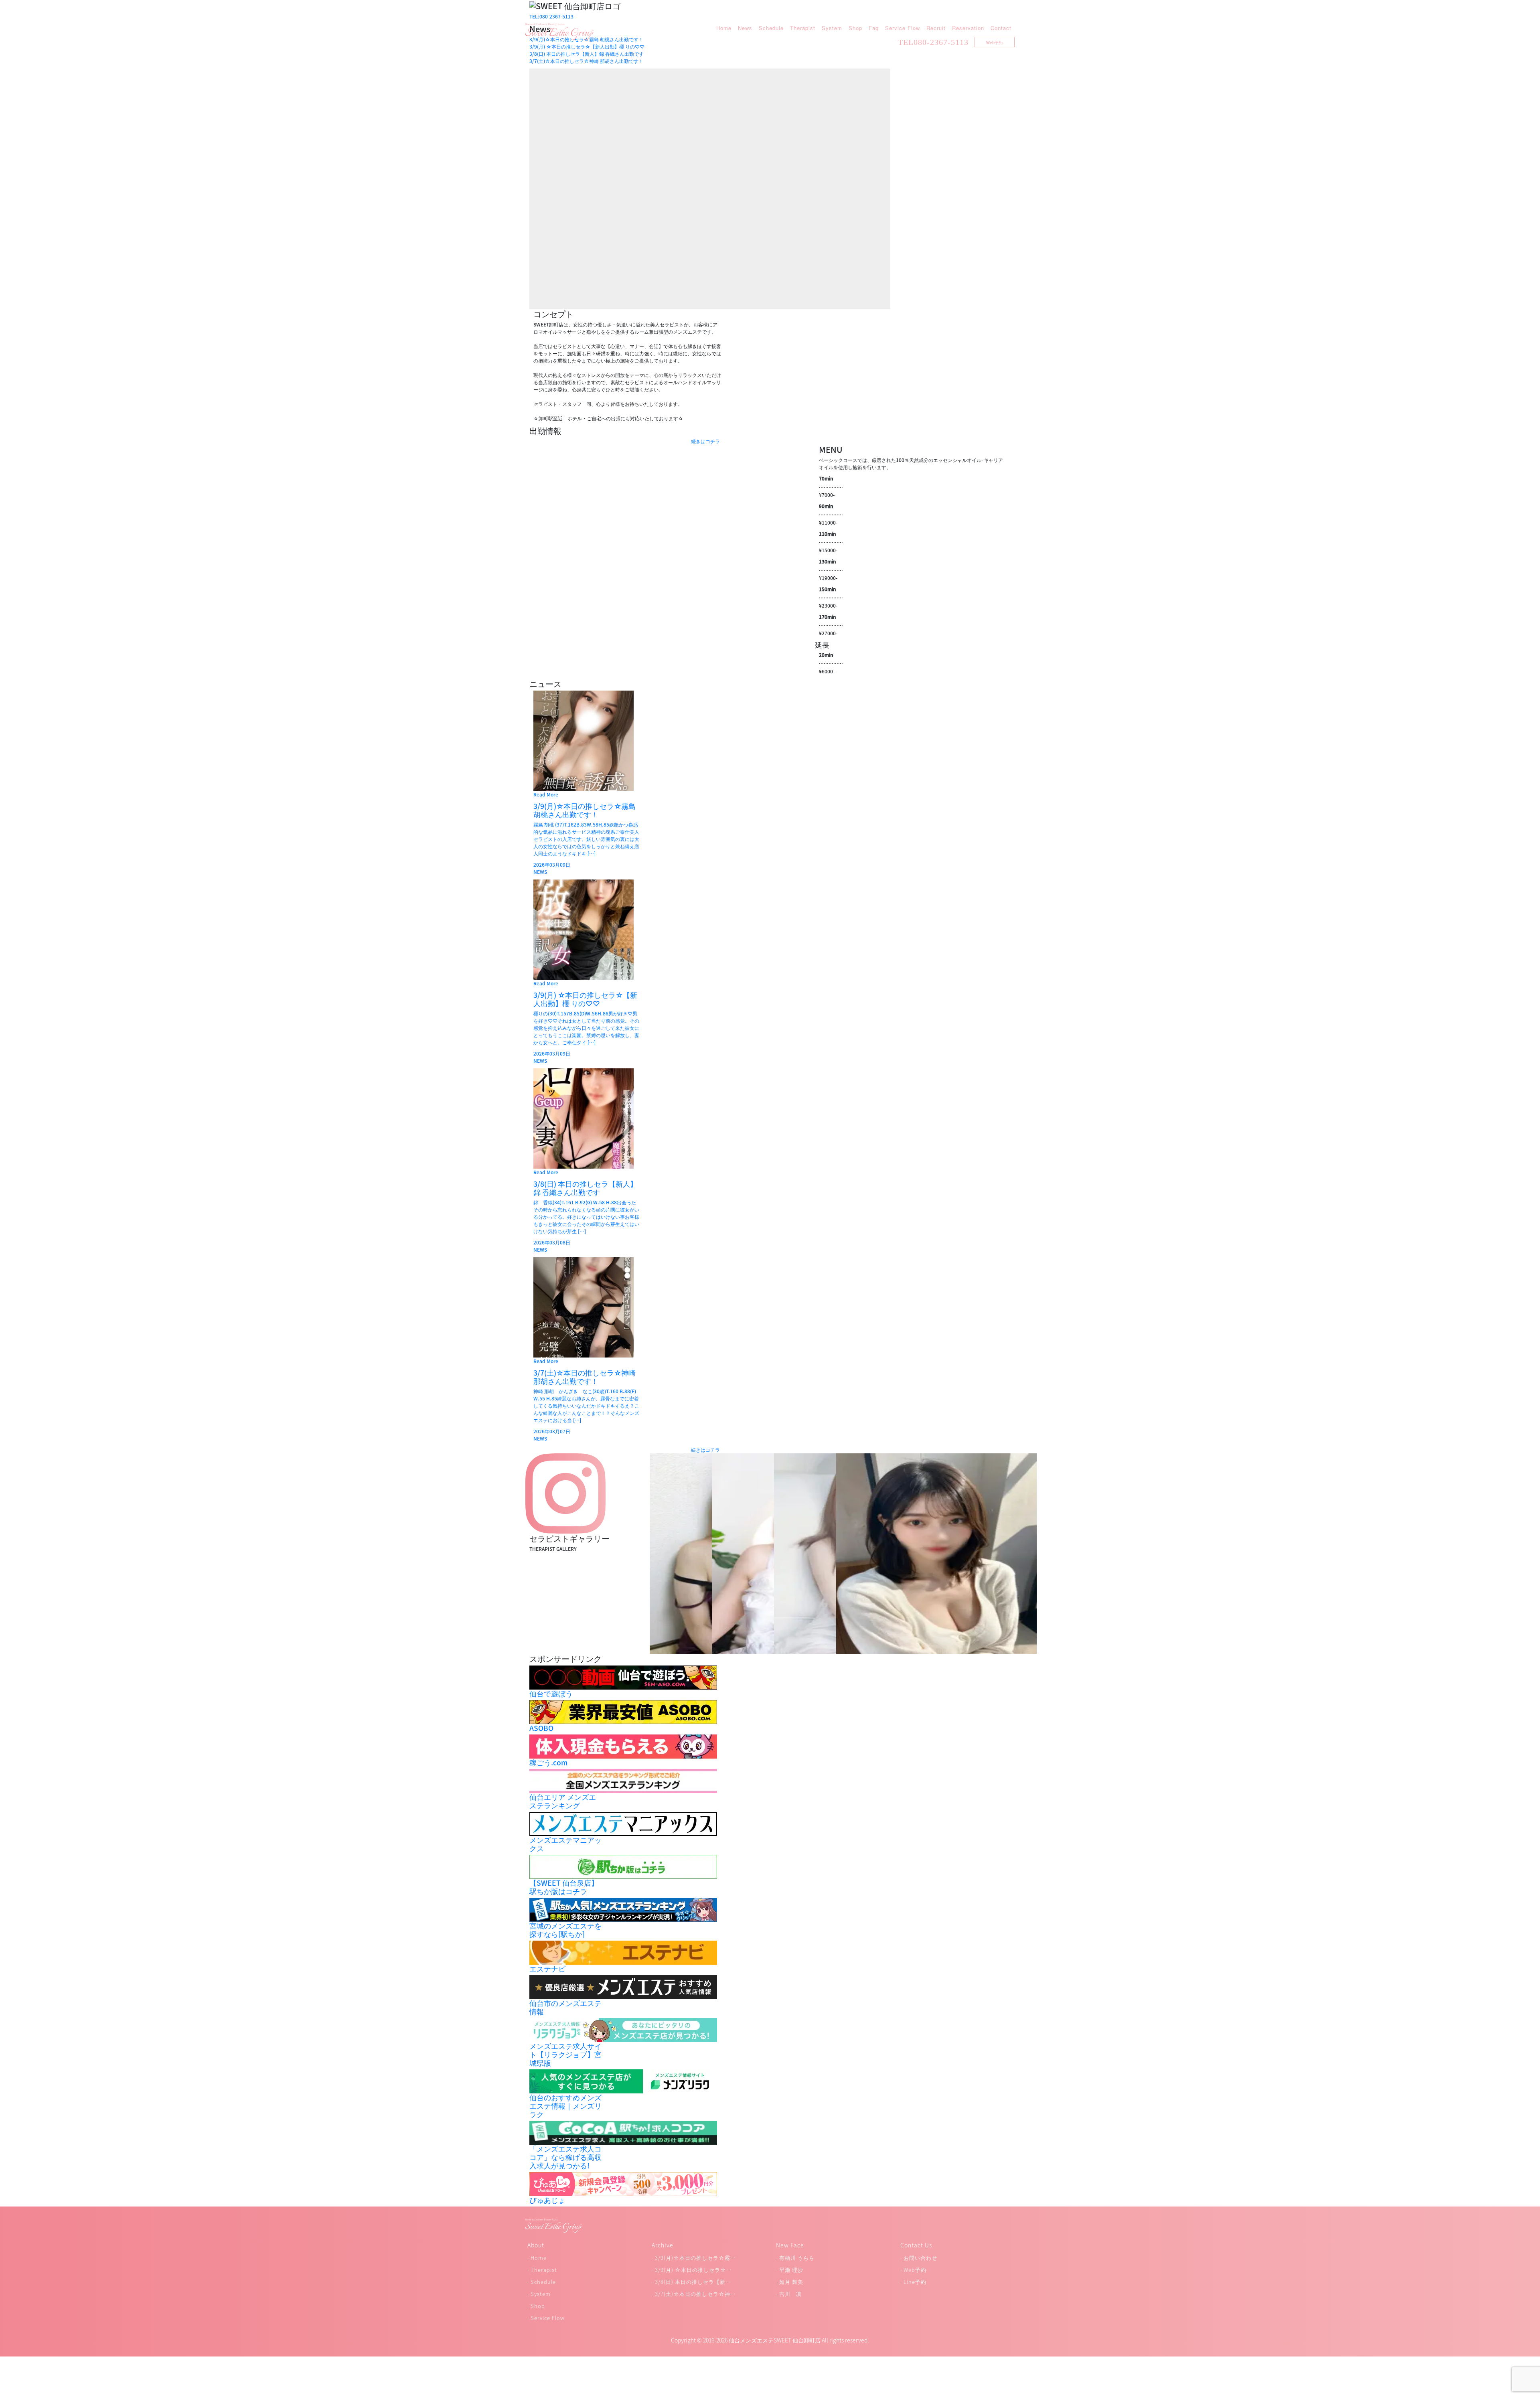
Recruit (936, 28)
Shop (855, 28)
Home (724, 28)
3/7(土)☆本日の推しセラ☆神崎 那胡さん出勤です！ (586, 61)
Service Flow (903, 28)
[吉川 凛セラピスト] (936, 1553)
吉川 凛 (790, 2294)
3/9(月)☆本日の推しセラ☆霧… (695, 2258)
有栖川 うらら (797, 2258)
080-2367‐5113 (941, 42)
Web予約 (994, 42)
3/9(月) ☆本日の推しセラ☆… (693, 2270)
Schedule (771, 28)
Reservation (968, 28)
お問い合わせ (920, 2258)
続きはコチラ (705, 441)
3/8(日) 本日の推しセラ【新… (693, 2282)
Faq (874, 28)
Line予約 (915, 2282)
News (745, 28)
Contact (1001, 28)
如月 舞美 (791, 2282)
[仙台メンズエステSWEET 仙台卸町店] (559, 31)
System (832, 28)
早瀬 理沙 (791, 2270)
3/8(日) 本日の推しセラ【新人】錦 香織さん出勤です (587, 54)
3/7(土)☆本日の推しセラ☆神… (695, 2294)
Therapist (803, 28)
